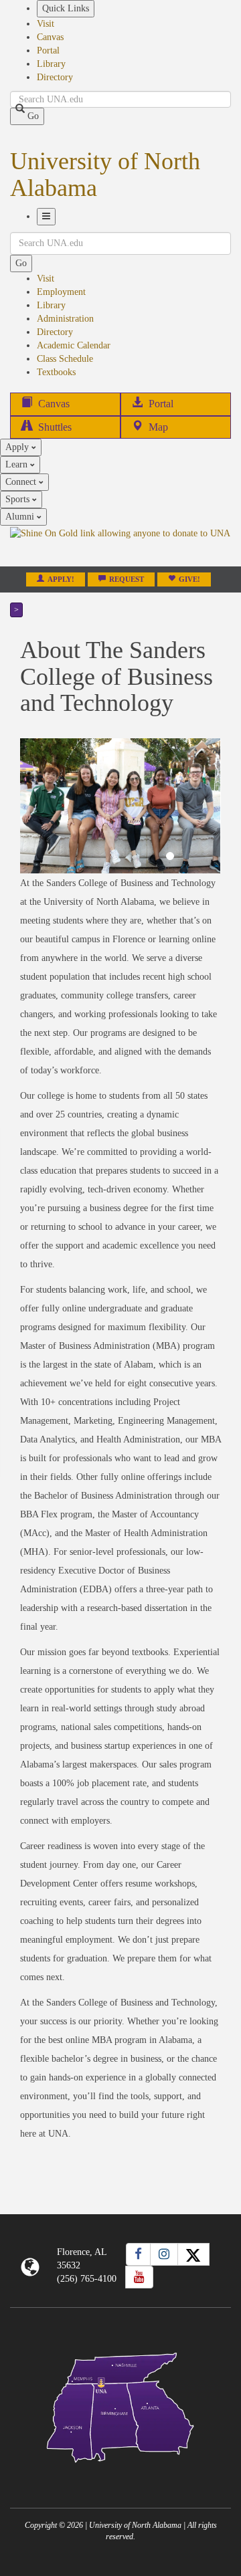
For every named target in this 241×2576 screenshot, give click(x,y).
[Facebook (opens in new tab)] (138, 2254)
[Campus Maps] (120, 2405)
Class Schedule (65, 359)
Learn (18, 464)
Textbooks (56, 372)
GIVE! (189, 579)
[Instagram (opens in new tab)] (164, 2254)
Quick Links (66, 8)
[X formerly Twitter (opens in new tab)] (193, 2254)
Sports (19, 499)
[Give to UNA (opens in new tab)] (120, 546)
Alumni (21, 517)
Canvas (50, 37)
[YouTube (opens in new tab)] (139, 2277)
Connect (22, 482)
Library (51, 64)
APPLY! (61, 579)
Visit (46, 24)
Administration (65, 319)
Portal (48, 50)
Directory (55, 77)
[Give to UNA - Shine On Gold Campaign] (120, 2473)
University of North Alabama (105, 175)
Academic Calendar (74, 345)
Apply (18, 447)
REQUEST (127, 579)
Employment (61, 292)
